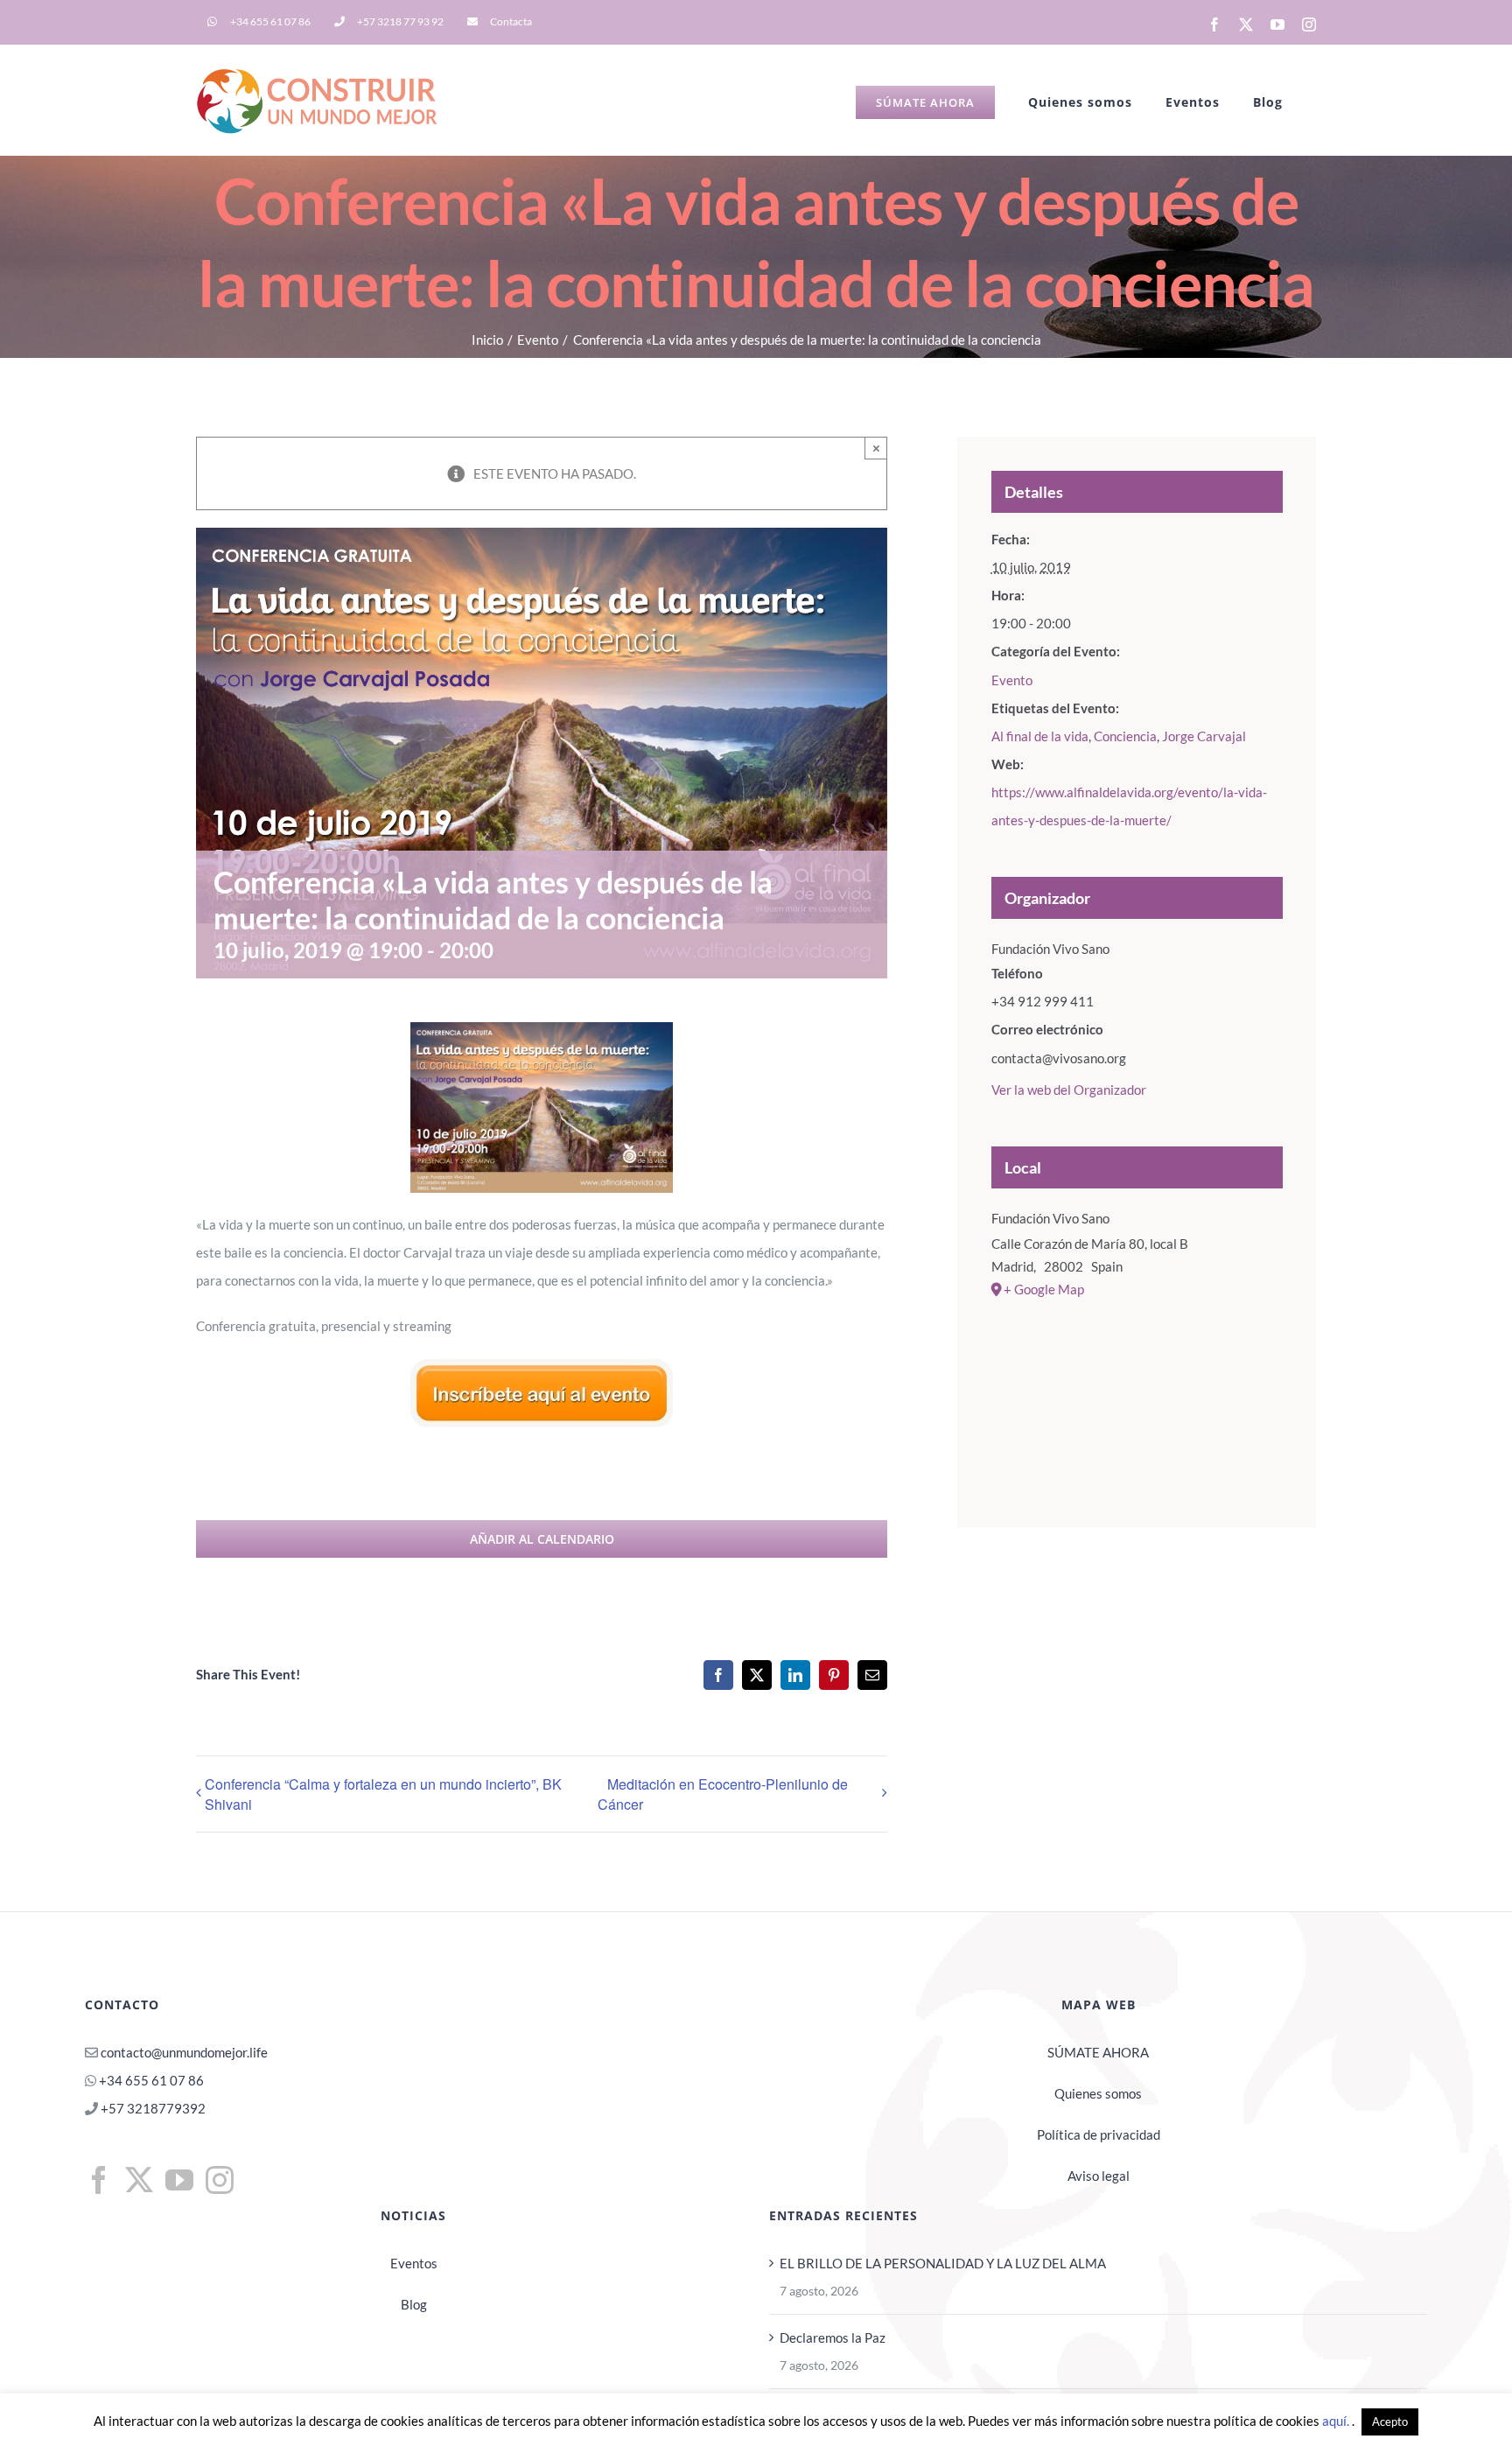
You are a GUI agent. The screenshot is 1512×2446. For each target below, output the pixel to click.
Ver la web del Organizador (1069, 1090)
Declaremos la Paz (833, 2337)
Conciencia (1125, 736)
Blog (414, 2304)
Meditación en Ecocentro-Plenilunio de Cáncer (723, 1794)
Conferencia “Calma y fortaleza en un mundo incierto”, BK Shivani (383, 1794)
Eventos (414, 2263)
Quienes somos (1098, 2093)
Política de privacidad (1099, 2134)
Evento (1012, 680)
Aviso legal (1099, 2176)
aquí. (1337, 2421)
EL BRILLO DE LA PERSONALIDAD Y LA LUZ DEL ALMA (943, 2263)
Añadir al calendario (542, 1539)
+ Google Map (1044, 1289)
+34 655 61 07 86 (151, 2080)
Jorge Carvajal (1204, 736)
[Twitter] (139, 2180)
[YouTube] (179, 2180)
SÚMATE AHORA (1098, 2052)
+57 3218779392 (152, 2108)
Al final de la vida (1040, 736)
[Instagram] (220, 2180)
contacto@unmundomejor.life (184, 2052)
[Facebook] (99, 2180)
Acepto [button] (1390, 2421)
